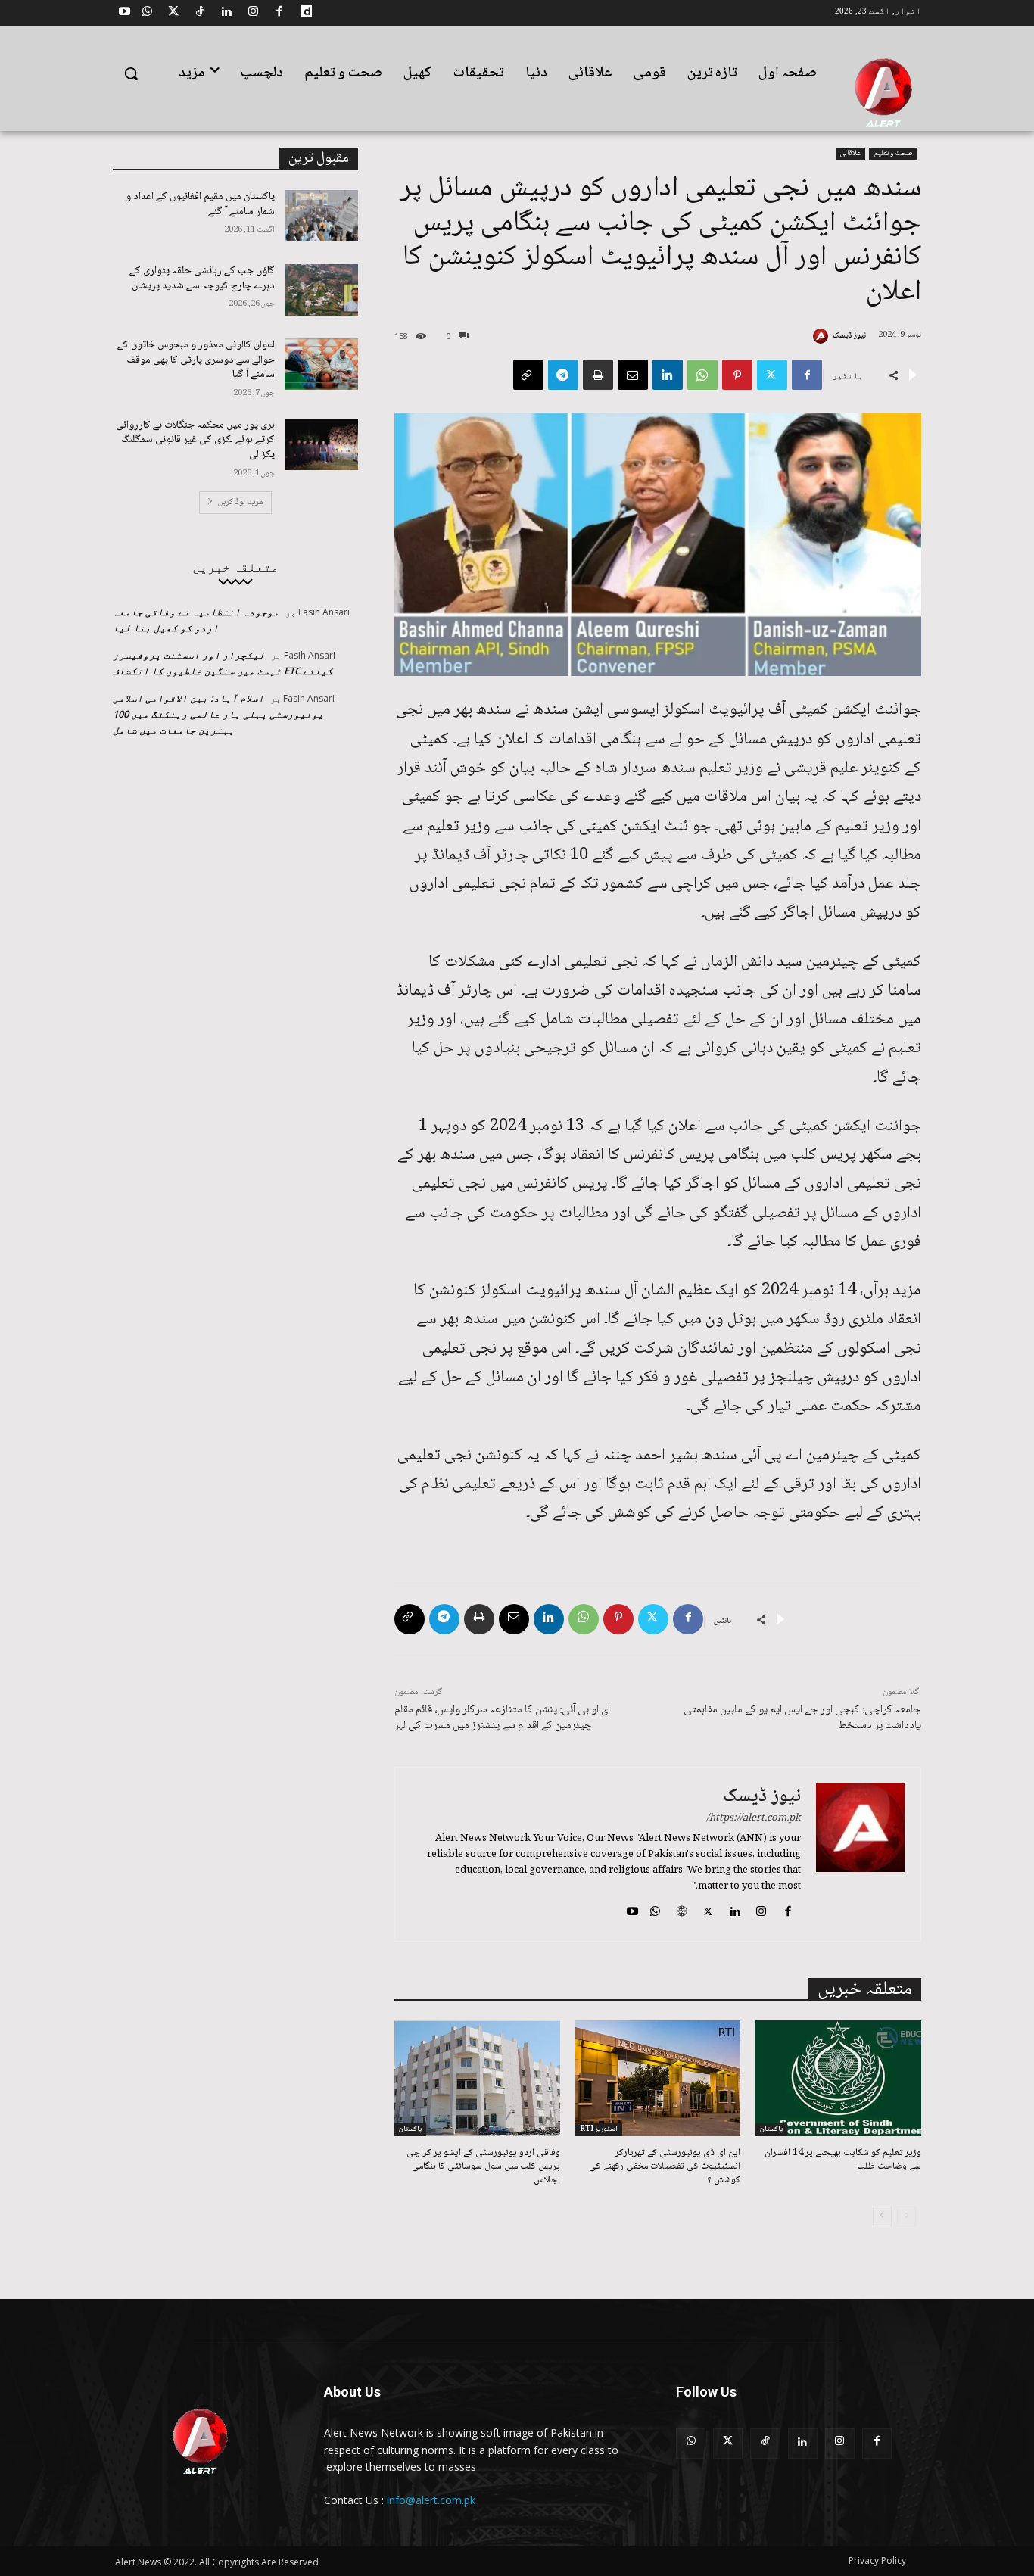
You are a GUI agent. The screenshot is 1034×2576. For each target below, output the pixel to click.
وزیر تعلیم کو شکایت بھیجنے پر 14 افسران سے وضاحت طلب (843, 2160)
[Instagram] (253, 14)
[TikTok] (200, 14)
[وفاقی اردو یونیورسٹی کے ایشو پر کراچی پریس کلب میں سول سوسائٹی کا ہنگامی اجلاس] (477, 2078)
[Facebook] (279, 14)
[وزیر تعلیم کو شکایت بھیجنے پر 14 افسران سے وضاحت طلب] (838, 2078)
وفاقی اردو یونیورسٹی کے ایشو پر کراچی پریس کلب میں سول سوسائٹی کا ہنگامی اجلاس (483, 2166)
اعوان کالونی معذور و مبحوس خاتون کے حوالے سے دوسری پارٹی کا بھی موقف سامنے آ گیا (196, 360)
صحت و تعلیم (893, 154)
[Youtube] (124, 14)
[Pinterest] (737, 375)
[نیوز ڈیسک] (823, 336)
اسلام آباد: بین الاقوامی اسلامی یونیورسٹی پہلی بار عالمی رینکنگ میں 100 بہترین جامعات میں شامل (218, 714)
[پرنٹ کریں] (598, 375)
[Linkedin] (226, 14)
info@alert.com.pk (431, 2500)
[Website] (682, 1911)
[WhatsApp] (147, 14)
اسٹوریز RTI (599, 2129)
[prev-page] (906, 2216)
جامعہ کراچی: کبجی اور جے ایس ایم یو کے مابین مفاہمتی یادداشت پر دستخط (802, 1718)
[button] (131, 73)
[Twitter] (173, 14)
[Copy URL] (528, 375)
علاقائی (850, 154)
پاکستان (771, 2129)
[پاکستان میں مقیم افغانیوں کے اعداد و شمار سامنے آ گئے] (321, 216)
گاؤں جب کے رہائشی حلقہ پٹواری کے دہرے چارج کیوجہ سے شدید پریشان (202, 279)
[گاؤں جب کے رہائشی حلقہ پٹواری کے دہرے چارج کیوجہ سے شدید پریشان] (321, 290)
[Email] (633, 375)
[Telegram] (563, 375)
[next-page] (882, 2216)
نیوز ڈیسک (849, 336)
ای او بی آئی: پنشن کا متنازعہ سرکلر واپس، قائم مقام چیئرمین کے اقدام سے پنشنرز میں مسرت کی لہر (502, 1718)
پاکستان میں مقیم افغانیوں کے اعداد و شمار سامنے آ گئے (200, 204)
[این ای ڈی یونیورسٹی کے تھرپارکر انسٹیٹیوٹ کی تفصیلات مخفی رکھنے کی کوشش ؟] (658, 2078)
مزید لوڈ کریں (240, 502)
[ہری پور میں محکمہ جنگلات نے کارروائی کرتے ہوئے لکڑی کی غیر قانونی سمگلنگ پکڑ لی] (321, 444)
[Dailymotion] (306, 14)
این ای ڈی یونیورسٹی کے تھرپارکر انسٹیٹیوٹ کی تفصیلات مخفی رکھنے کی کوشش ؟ (665, 2166)
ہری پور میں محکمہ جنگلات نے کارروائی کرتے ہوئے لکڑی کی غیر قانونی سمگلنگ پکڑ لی (195, 440)
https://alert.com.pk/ (754, 1819)
